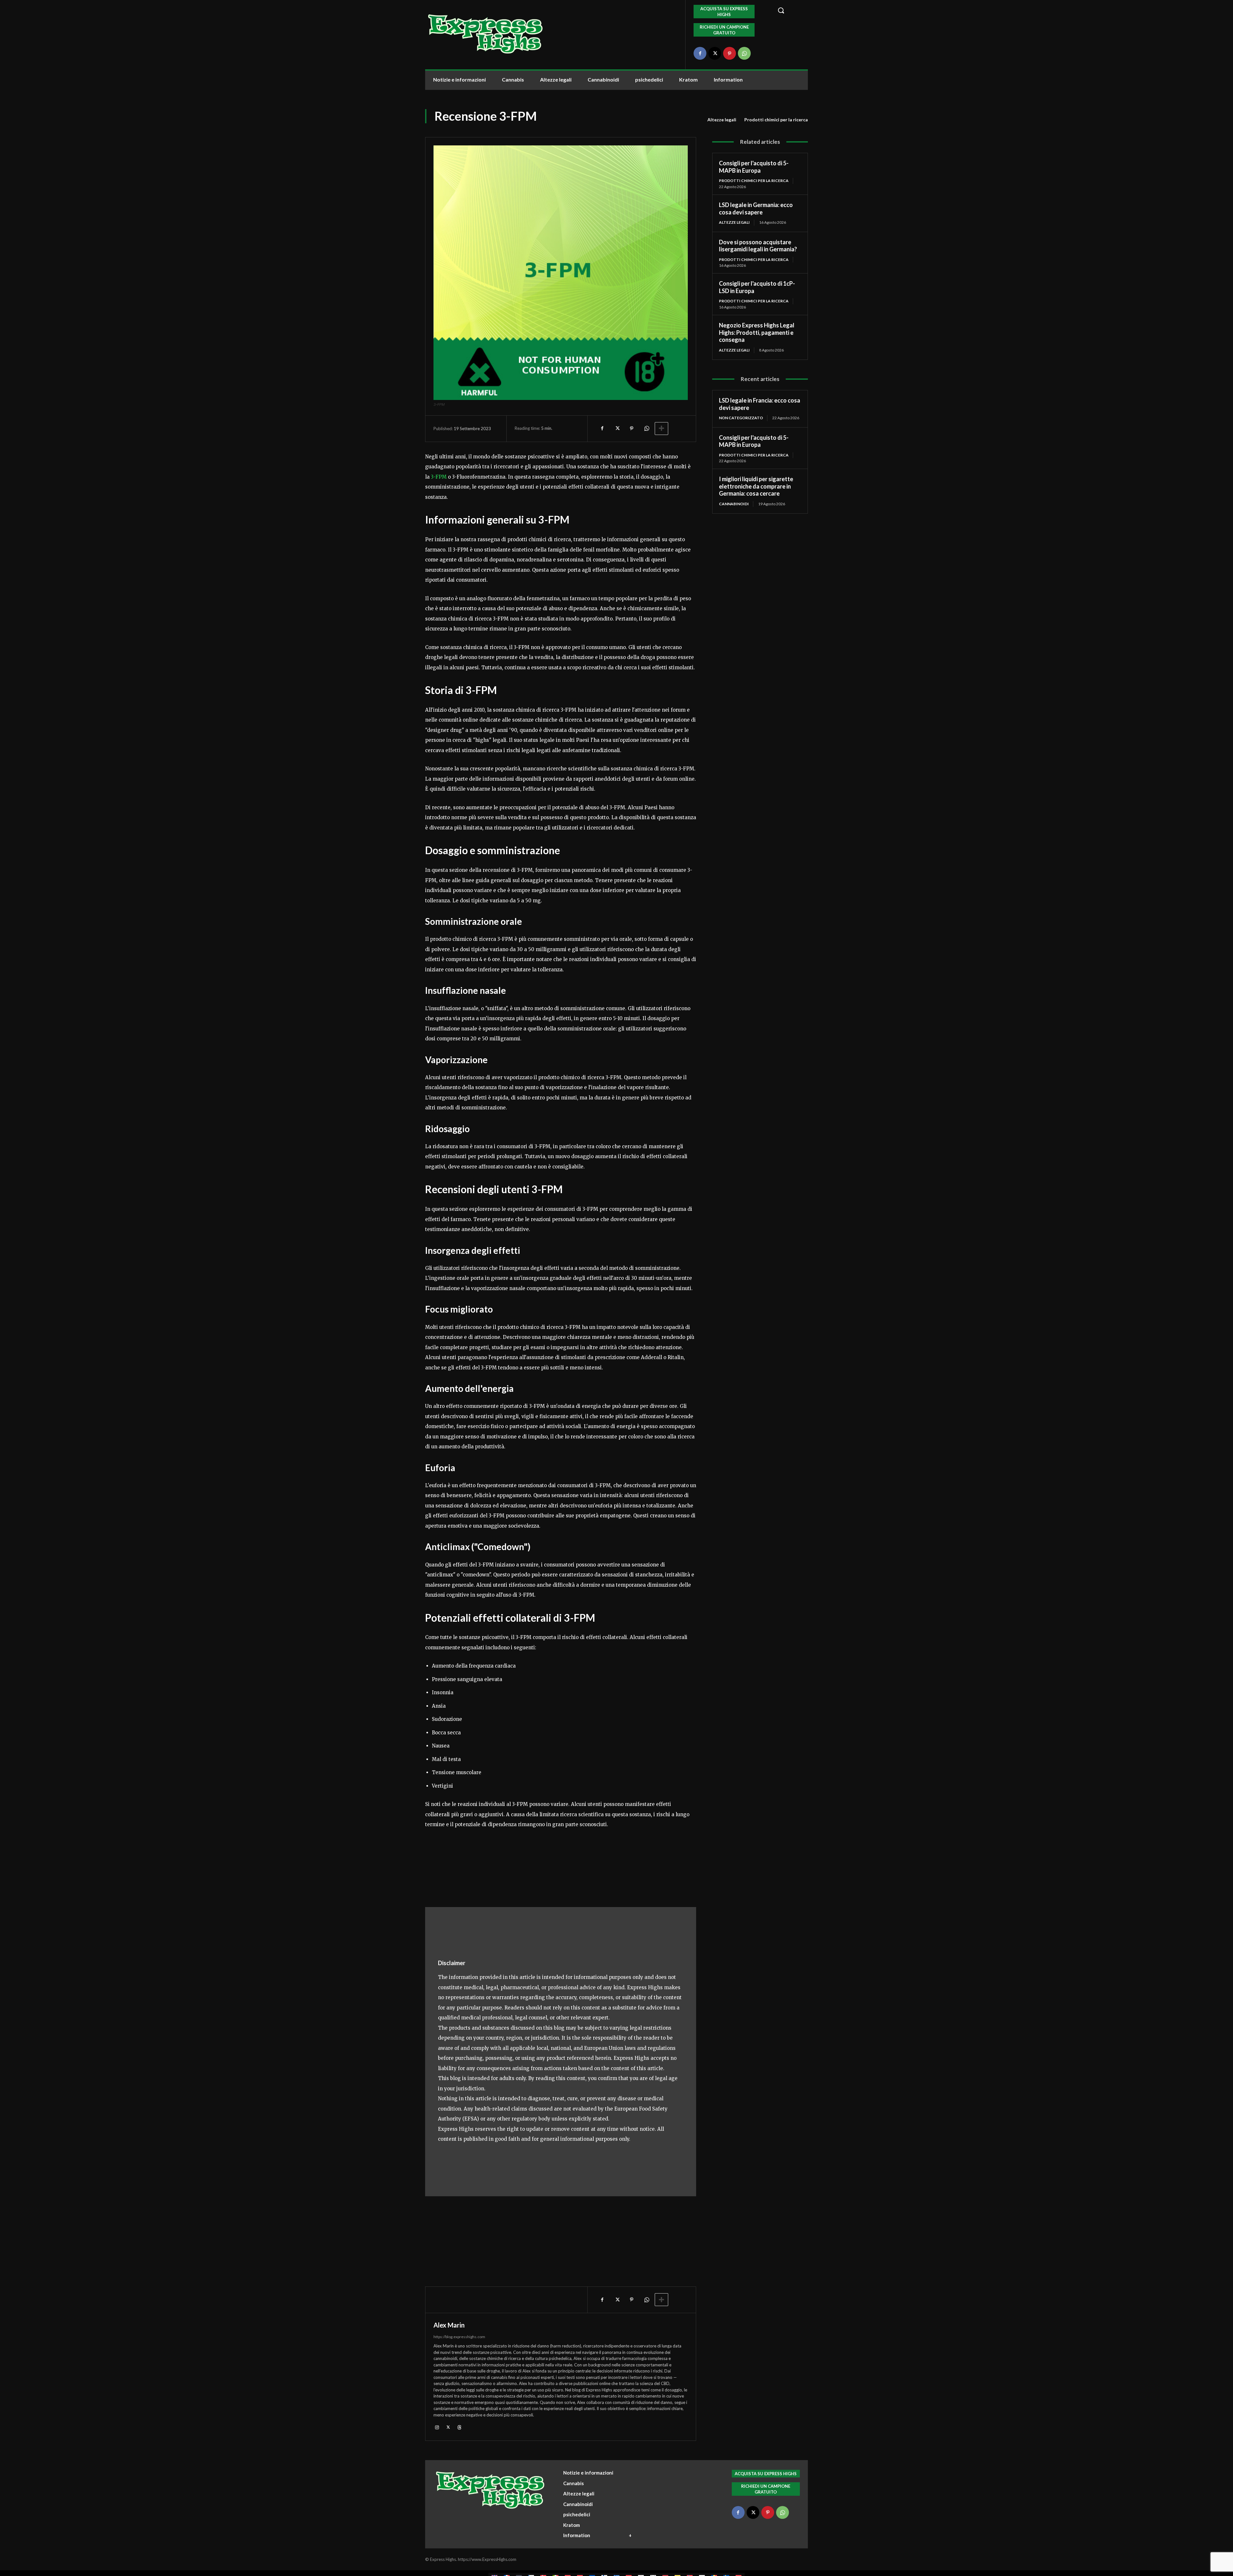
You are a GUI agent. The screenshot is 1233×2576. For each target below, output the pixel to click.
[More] (661, 429)
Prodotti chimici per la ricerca (776, 120)
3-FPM (438, 477)
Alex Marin (449, 2325)
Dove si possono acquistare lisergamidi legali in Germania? (758, 246)
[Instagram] (437, 2427)
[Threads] (459, 2427)
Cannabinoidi (734, 504)
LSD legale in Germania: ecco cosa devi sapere (756, 208)
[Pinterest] (730, 53)
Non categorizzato (741, 418)
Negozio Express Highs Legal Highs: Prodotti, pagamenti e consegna (757, 332)
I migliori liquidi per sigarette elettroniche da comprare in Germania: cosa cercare (756, 486)
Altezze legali (722, 120)
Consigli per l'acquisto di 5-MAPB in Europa (754, 167)
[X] (715, 53)
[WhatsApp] (744, 53)
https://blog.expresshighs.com (459, 2337)
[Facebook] (700, 53)
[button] (789, 10)
